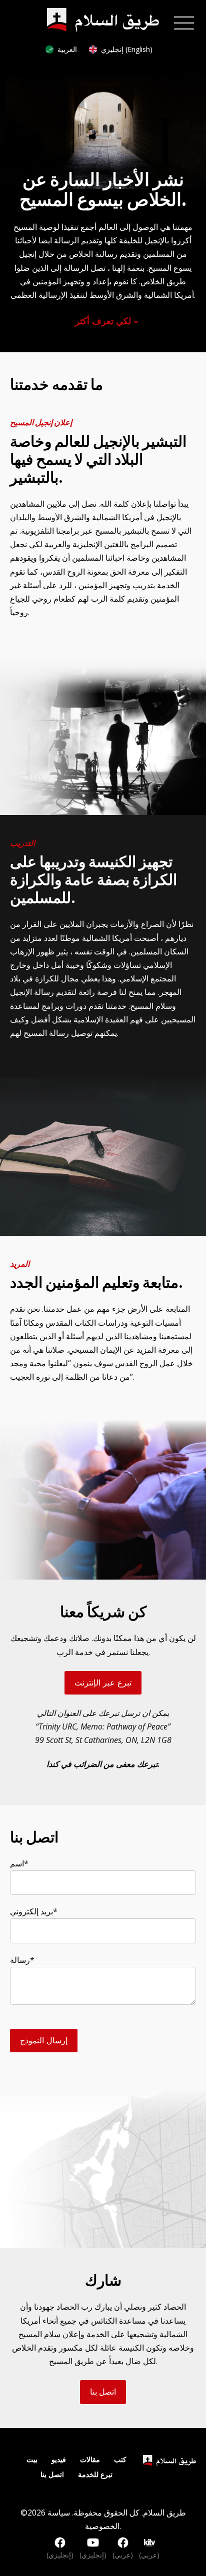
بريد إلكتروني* (34, 1911)
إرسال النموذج (44, 2040)
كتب (120, 2459)
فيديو (59, 2459)
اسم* (19, 1863)
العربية (67, 49)
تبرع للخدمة (95, 2474)
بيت (32, 2459)
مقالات (90, 2459)
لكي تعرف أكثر (103, 321)
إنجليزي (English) (127, 49)
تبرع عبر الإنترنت (103, 1683)
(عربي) (123, 2555)
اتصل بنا (103, 2392)
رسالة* (22, 1960)
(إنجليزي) (60, 2555)
